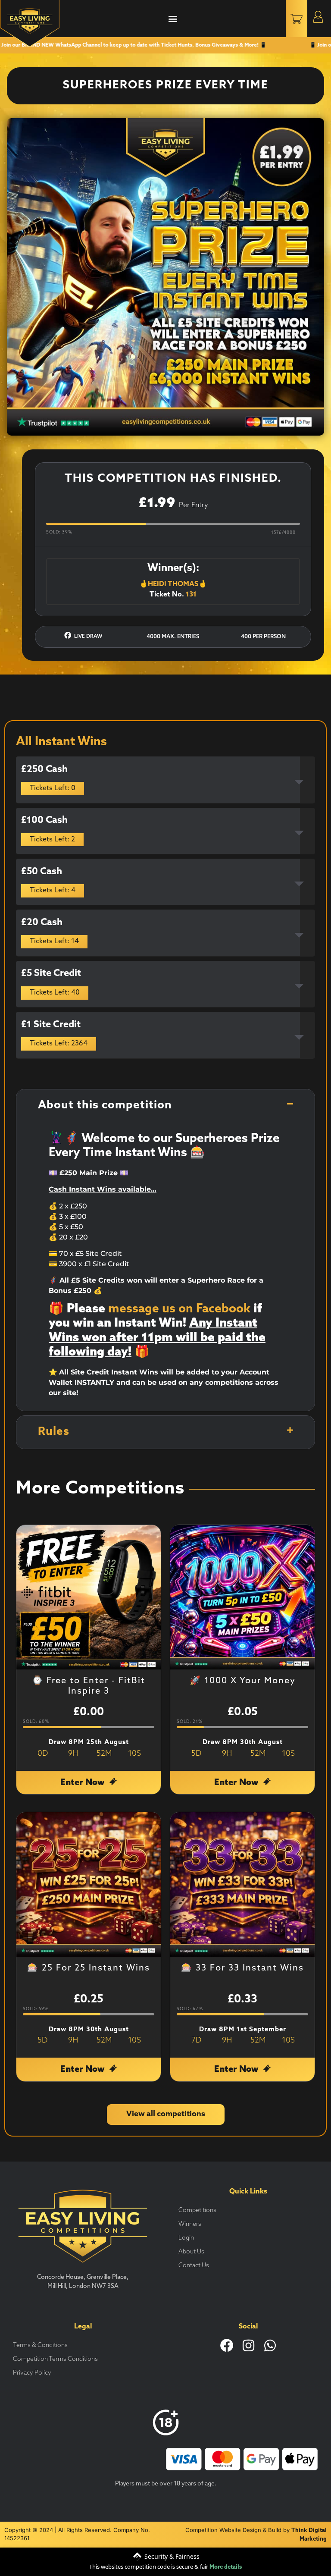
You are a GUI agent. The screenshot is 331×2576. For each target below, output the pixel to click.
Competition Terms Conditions (55, 2359)
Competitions (197, 2210)
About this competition (105, 1106)
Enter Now (83, 1783)
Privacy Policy (32, 2373)
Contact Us (194, 2266)
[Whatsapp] (270, 2345)
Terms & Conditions (40, 2345)
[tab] (165, 780)
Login (186, 2238)
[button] (173, 19)
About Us (191, 2252)
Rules (54, 1432)
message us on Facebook (179, 1309)
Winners (190, 2224)
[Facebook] (227, 2345)
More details (226, 2567)
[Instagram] (248, 2345)
